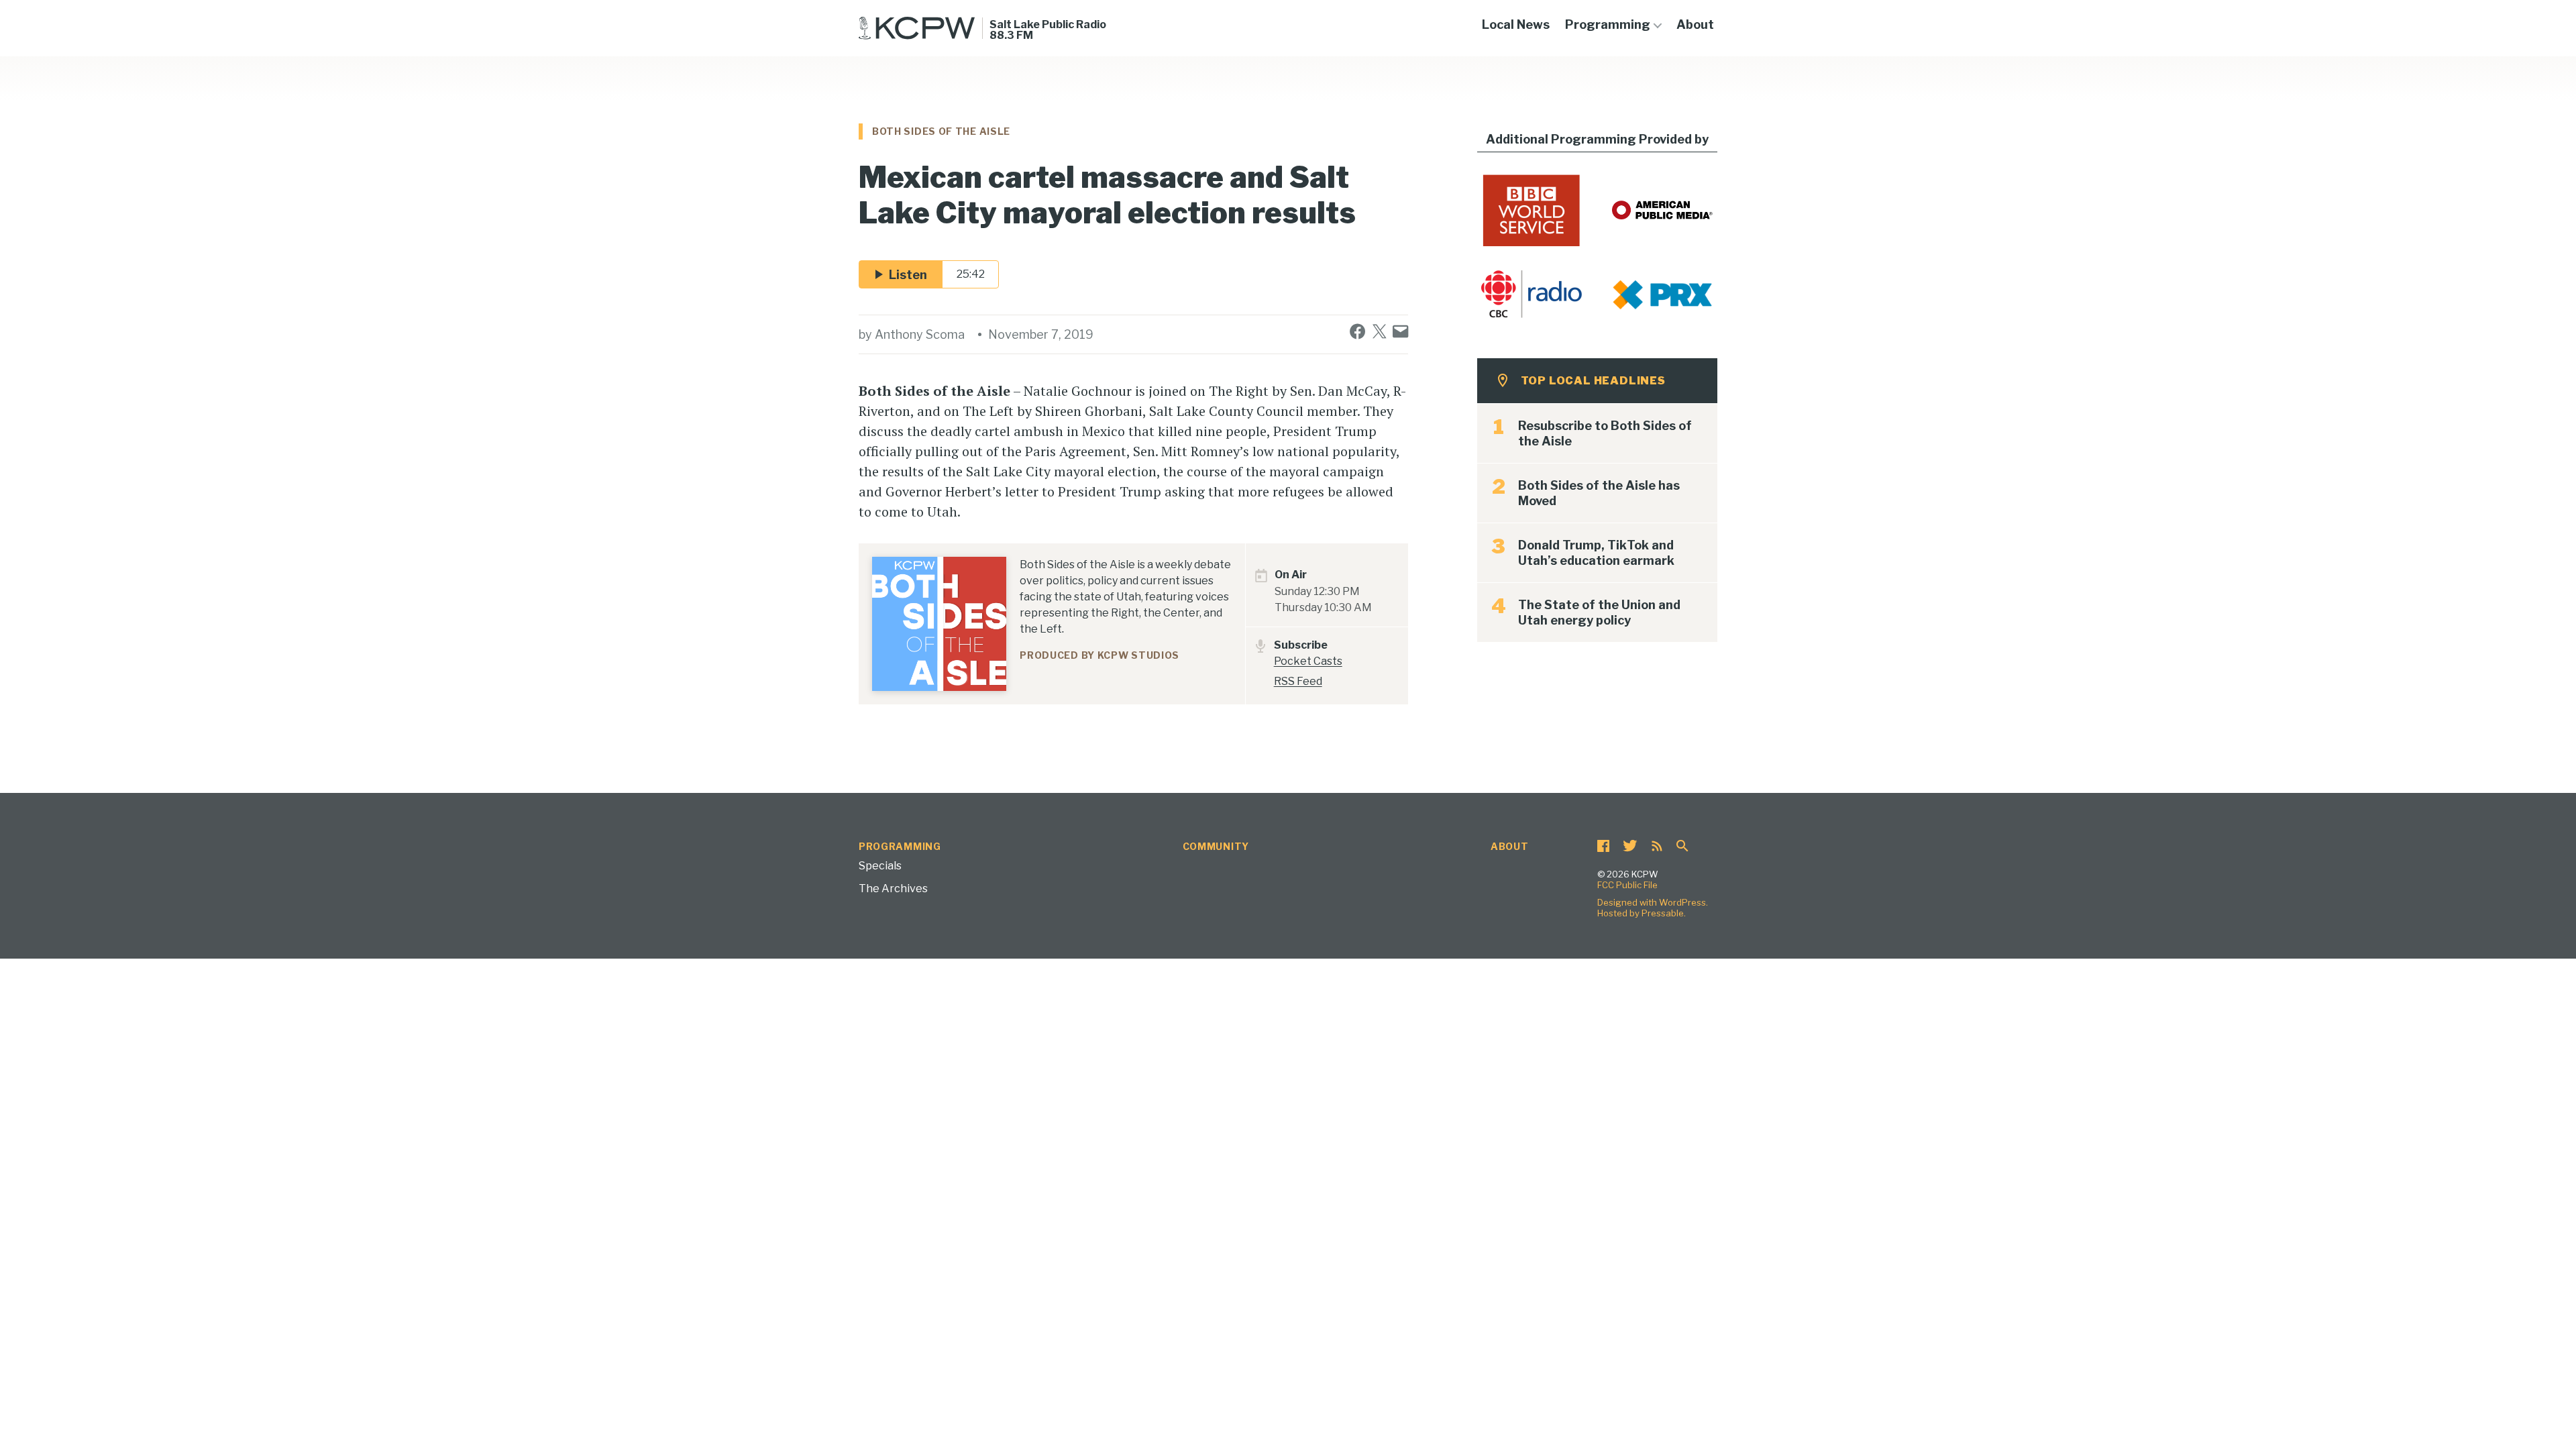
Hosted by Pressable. (1642, 913)
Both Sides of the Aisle (941, 131)
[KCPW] (917, 28)
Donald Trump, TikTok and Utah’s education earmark (1596, 553)
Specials (880, 866)
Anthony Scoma (920, 334)
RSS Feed (1298, 681)
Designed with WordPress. (1653, 902)
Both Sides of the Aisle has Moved (1599, 493)
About (1695, 24)
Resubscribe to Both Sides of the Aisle (1605, 433)
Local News (1516, 24)
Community (1216, 846)
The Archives (893, 889)
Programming (1608, 24)
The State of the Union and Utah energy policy (1599, 612)
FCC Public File (1627, 885)
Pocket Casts (1308, 661)
